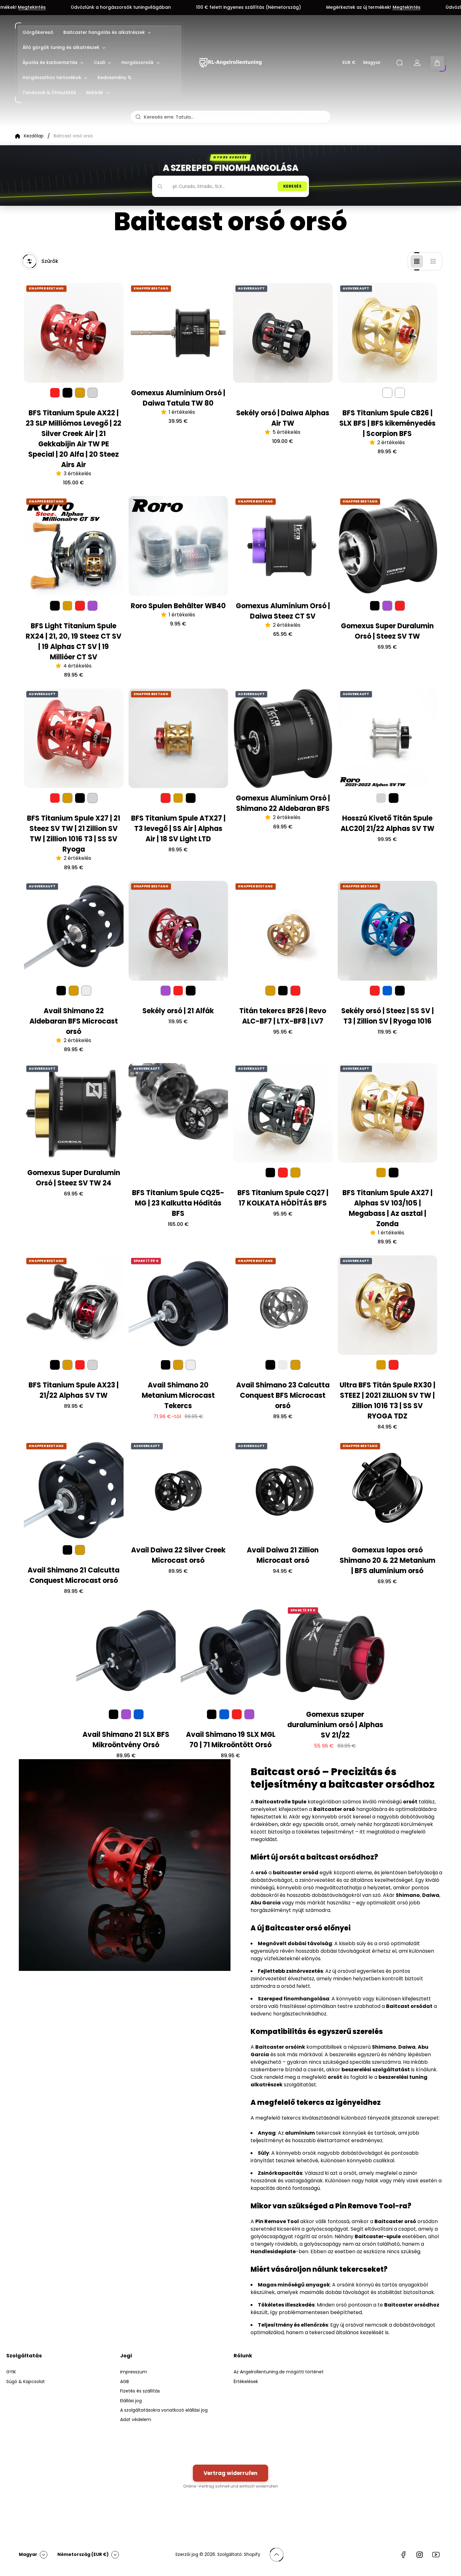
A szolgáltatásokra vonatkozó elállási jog (164, 2410)
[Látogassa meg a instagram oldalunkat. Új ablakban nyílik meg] (420, 2555)
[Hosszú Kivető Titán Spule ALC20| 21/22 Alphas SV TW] (388, 738)
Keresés (292, 186)
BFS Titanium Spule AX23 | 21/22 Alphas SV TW (74, 1390)
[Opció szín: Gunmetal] (86, 991)
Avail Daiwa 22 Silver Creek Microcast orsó (178, 1555)
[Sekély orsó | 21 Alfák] (178, 931)
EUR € (349, 63)
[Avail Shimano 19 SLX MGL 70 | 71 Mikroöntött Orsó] (230, 1655)
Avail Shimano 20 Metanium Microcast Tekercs (178, 1395)
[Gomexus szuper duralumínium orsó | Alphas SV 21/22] (335, 1655)
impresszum (134, 2372)
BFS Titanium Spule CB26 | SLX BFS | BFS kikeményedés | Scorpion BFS (387, 423)
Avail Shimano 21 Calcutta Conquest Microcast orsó (74, 1575)
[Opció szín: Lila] (93, 606)
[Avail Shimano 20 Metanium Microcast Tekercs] (178, 1305)
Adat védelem (136, 2419)
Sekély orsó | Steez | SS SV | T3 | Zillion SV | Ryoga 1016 (387, 1016)
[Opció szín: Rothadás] (400, 393)
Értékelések (246, 2382)
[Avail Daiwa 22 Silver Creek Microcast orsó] (178, 1490)
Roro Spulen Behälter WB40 (178, 606)
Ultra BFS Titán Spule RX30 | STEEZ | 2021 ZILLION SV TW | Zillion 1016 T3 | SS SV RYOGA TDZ (387, 1401)
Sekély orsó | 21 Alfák (178, 1011)
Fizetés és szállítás (140, 2391)
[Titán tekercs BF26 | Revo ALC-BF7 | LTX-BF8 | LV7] (283, 931)
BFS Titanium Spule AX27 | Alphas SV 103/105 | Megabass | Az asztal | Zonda (387, 1208)
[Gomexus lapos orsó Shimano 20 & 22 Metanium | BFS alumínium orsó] (388, 1490)
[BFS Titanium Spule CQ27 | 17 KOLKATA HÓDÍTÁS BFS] (283, 1113)
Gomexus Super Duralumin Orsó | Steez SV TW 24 (74, 1178)
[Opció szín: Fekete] (387, 393)
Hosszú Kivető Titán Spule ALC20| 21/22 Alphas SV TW (387, 823)
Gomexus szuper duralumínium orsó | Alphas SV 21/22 (335, 1725)
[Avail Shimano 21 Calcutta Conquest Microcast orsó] (74, 1490)
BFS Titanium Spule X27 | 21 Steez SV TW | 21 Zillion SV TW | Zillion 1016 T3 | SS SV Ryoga (74, 834)
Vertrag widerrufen (230, 2473)
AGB (125, 2382)
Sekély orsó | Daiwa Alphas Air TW (283, 418)
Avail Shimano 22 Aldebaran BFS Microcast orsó (74, 1021)
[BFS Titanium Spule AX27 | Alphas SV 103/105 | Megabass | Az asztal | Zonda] (388, 1113)
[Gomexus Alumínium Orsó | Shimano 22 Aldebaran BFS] (283, 738)
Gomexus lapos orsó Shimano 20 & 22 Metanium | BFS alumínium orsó (387, 1560)
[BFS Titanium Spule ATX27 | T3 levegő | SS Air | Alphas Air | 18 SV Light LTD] (178, 738)
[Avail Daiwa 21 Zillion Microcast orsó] (283, 1490)
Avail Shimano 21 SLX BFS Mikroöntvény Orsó (126, 1740)
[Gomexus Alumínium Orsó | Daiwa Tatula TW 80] (178, 333)
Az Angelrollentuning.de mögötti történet (279, 2372)
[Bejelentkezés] (417, 63)
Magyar (372, 63)
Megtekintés (244, 8)
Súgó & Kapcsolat (26, 2382)
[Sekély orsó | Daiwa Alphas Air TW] (283, 333)
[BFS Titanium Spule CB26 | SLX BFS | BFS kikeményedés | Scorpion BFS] (388, 333)
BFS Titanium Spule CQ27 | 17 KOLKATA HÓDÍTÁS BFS (283, 1198)
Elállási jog (131, 2401)
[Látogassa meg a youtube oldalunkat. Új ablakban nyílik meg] (436, 2555)
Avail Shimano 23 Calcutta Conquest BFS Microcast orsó (283, 1395)
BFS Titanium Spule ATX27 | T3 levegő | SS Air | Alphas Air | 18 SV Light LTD (178, 829)
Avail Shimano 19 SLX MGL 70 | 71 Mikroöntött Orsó (231, 1740)
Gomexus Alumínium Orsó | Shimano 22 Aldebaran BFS (283, 803)
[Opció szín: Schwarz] (67, 393)
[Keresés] (400, 63)
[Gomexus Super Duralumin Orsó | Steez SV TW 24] (74, 1113)
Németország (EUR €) (83, 2554)
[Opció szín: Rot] (80, 606)
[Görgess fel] (277, 2555)
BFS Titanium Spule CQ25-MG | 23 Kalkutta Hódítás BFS (178, 1203)
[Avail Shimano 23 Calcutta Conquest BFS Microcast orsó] (283, 1305)
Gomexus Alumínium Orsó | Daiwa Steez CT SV (283, 611)
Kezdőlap (34, 136)
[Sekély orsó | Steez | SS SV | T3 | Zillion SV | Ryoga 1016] (388, 931)
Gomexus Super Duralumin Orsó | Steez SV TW (387, 631)
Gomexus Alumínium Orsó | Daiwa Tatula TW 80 (178, 398)
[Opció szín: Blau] (139, 1714)
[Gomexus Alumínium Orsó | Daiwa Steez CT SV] (283, 546)
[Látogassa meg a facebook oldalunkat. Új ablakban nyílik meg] (403, 2555)
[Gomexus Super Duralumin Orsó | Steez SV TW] (388, 546)
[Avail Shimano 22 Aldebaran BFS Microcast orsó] (74, 931)
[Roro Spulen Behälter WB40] (178, 546)
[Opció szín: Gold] (80, 393)
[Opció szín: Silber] (93, 393)
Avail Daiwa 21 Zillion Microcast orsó (283, 1555)
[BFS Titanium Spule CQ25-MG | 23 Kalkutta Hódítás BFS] (178, 1113)
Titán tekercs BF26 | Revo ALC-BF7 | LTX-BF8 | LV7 (283, 1016)
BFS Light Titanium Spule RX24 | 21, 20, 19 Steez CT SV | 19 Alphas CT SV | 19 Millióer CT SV (74, 641)
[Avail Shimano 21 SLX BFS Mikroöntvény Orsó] (126, 1655)
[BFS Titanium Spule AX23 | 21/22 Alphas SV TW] (74, 1305)
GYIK (11, 2372)
